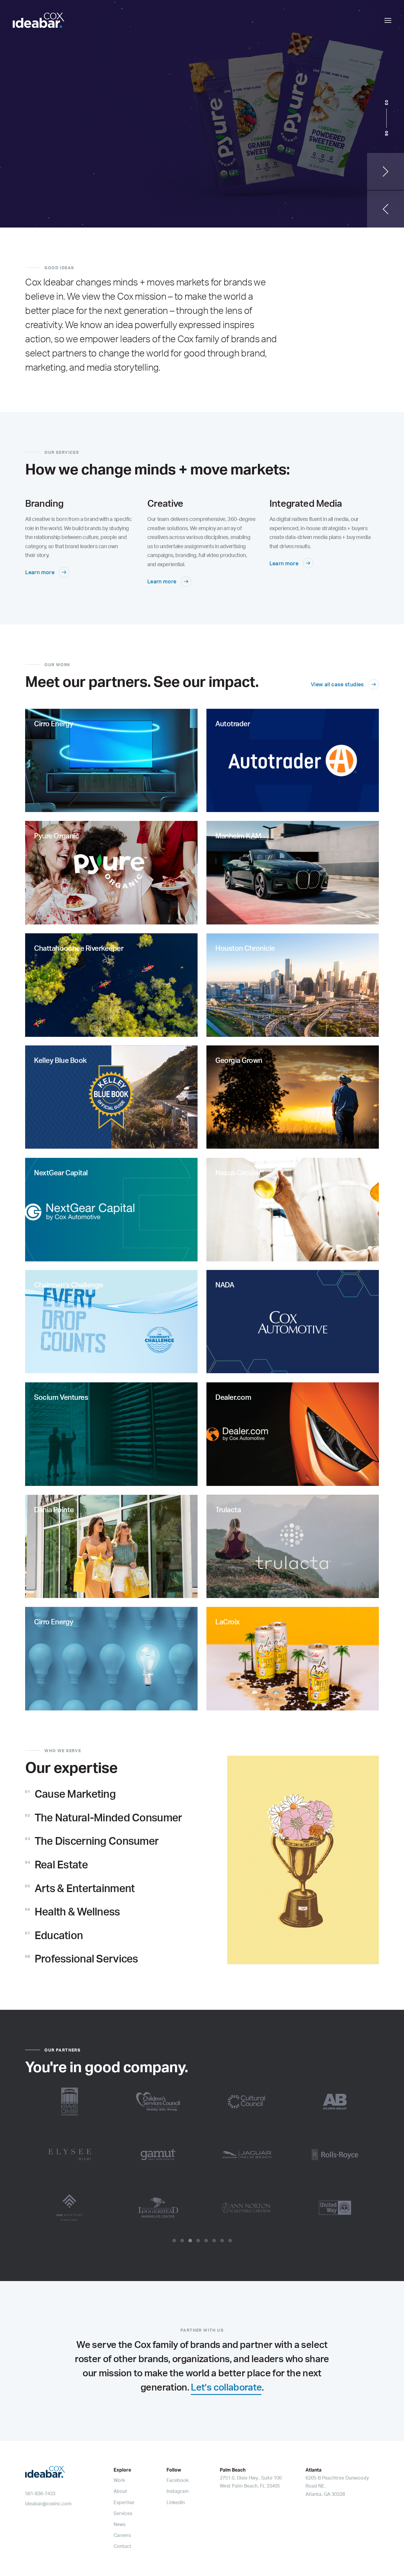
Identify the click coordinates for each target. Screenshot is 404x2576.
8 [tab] (230, 2241)
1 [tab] (174, 2241)
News (119, 2524)
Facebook (177, 2480)
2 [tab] (182, 2241)
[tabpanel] (202, 2154)
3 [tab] (190, 2241)
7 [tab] (222, 2241)
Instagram (178, 2491)
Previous (386, 209)
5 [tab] (206, 2241)
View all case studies (337, 684)
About (120, 2491)
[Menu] (388, 21)
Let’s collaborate (226, 2387)
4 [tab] (198, 2241)
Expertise (124, 2502)
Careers (122, 2535)
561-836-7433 (40, 2493)
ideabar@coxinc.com (48, 2504)
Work (119, 2480)
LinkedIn (176, 2502)
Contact (122, 2546)
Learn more (40, 572)
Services (123, 2513)
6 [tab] (214, 2241)
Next (386, 171)
